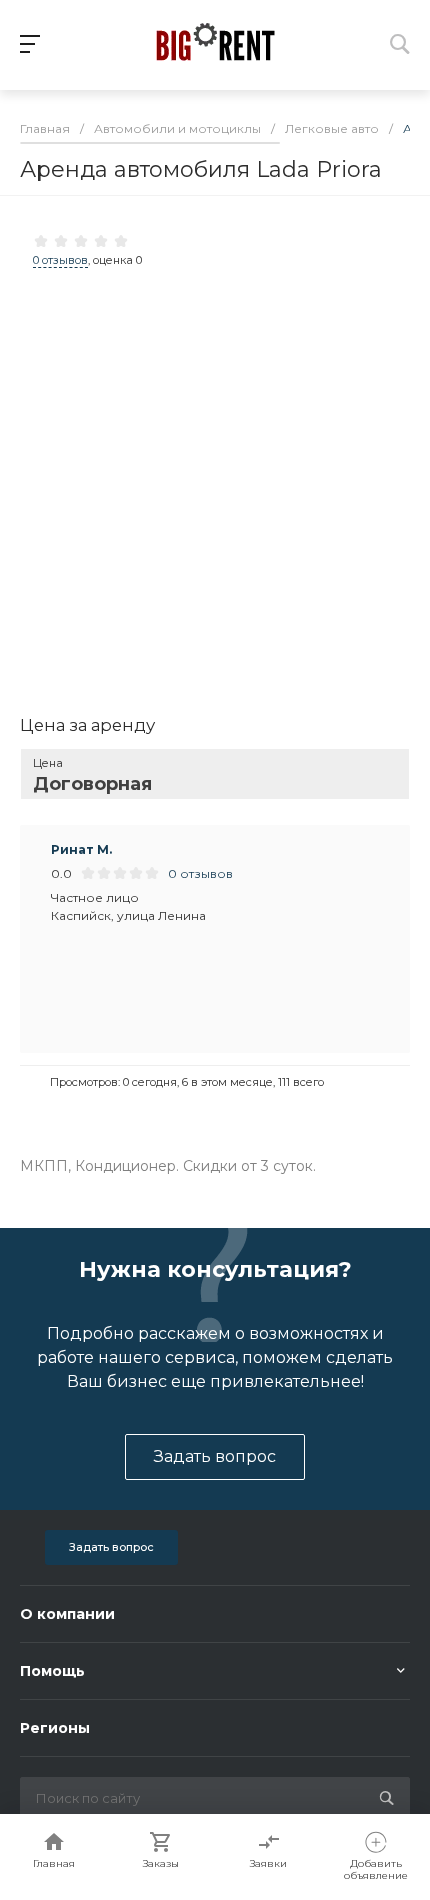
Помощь (52, 1671)
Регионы (55, 1728)
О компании (67, 1614)
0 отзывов (60, 260)
